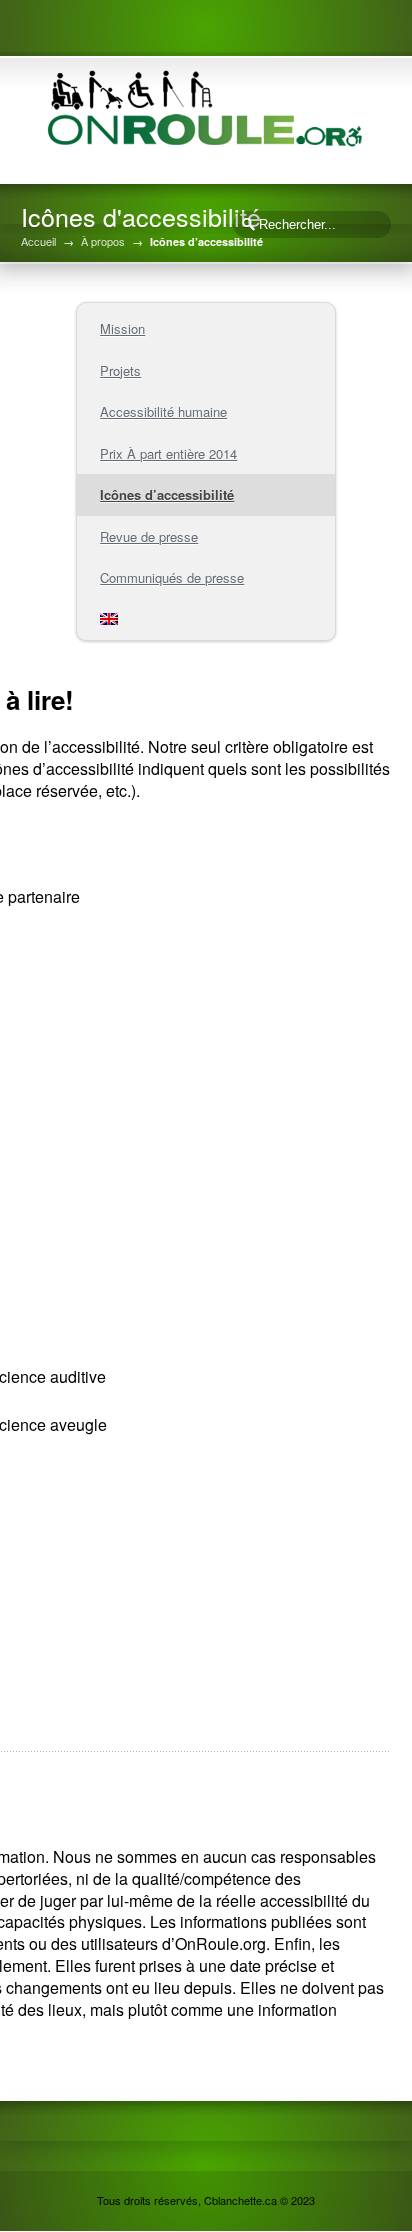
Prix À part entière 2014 (168, 453)
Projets (120, 370)
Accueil (38, 241)
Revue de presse (149, 536)
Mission (122, 328)
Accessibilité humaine (163, 411)
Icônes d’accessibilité (167, 494)
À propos (103, 241)
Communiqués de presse (172, 577)
